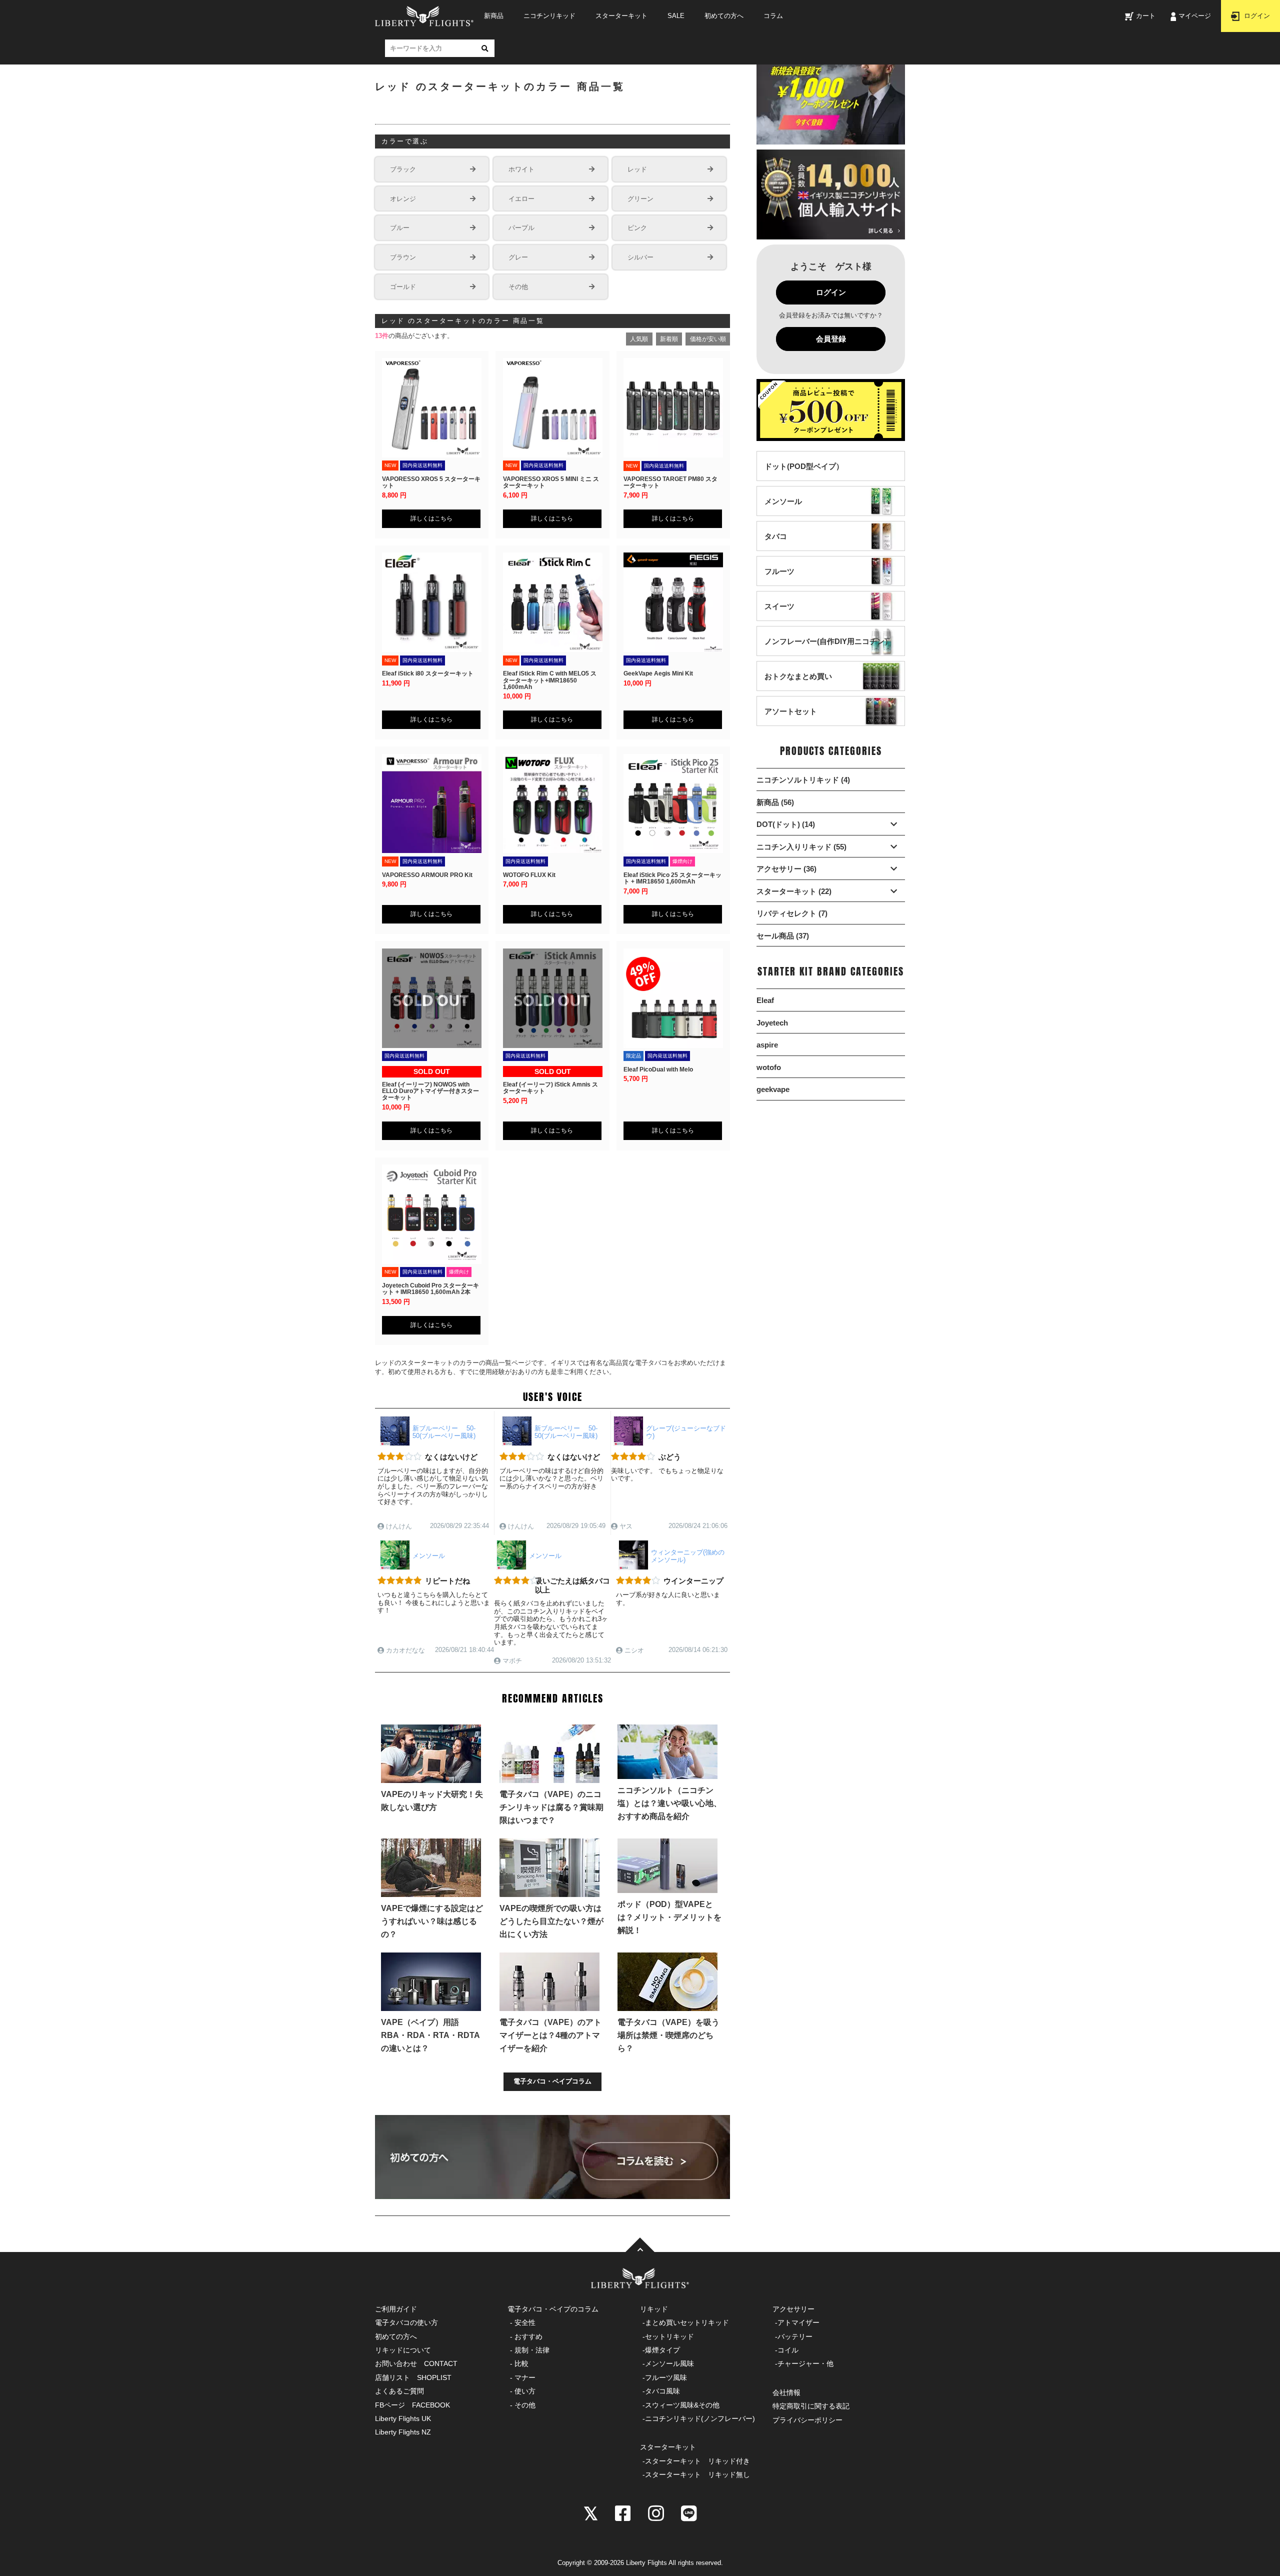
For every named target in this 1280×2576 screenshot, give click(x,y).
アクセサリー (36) (786, 869)
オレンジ (403, 199)
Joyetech (772, 1023)
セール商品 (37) (783, 936)
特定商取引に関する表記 (811, 2406)
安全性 (525, 2322)
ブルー (400, 228)
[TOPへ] (640, 2245)
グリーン (640, 199)
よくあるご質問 (399, 2391)
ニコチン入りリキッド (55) (801, 847)
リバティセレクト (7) (792, 913)
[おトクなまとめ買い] (798, 686)
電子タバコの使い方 (406, 2322)
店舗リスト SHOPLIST (413, 2377)
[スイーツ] (779, 616)
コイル (788, 2350)
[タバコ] (776, 546)
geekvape (773, 1089)
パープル (521, 228)
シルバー (640, 257)
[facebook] (623, 2512)
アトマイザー (798, 2322)
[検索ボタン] (484, 48)
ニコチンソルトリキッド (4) (803, 780)
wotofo (769, 1067)
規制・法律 (532, 2350)
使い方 (525, 2391)
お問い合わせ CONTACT (416, 2363)
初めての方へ (724, 16)
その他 (518, 287)
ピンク (637, 228)
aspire (767, 1045)
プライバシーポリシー (807, 2420)
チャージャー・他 (805, 2363)
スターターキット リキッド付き (697, 2461)
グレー (518, 257)
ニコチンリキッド (549, 16)
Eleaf (765, 1000)
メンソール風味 (669, 2363)
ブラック (403, 169)
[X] (591, 2512)
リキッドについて (403, 2350)
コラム (773, 16)
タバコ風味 (662, 2391)
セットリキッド (669, 2336)
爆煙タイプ (662, 2350)
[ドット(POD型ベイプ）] (804, 476)
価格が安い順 (708, 339)
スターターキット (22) (794, 891)
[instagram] (656, 2512)
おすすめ (528, 2336)
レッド (637, 169)
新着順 (669, 339)
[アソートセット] (791, 721)
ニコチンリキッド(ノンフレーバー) (700, 2418)
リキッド (654, 2309)
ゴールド (403, 287)
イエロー (521, 199)
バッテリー (795, 2336)
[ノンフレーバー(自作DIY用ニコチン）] (828, 651)
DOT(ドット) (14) (786, 824)
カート (1146, 16)
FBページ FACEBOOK (412, 2405)
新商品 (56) (775, 802)
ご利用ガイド (396, 2309)
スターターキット (621, 16)
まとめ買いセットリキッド (687, 2322)
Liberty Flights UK (403, 2418)
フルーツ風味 (666, 2377)
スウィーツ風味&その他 (682, 2405)
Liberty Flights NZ (403, 2432)
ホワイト (521, 169)
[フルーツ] (779, 581)
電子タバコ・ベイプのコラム (553, 2309)
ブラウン (403, 257)
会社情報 (786, 2392)
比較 (521, 2363)
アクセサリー (793, 2309)
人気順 (639, 339)
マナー (525, 2377)
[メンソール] (783, 511)
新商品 (494, 16)
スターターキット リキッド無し (697, 2474)
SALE (676, 16)
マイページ (1195, 16)
